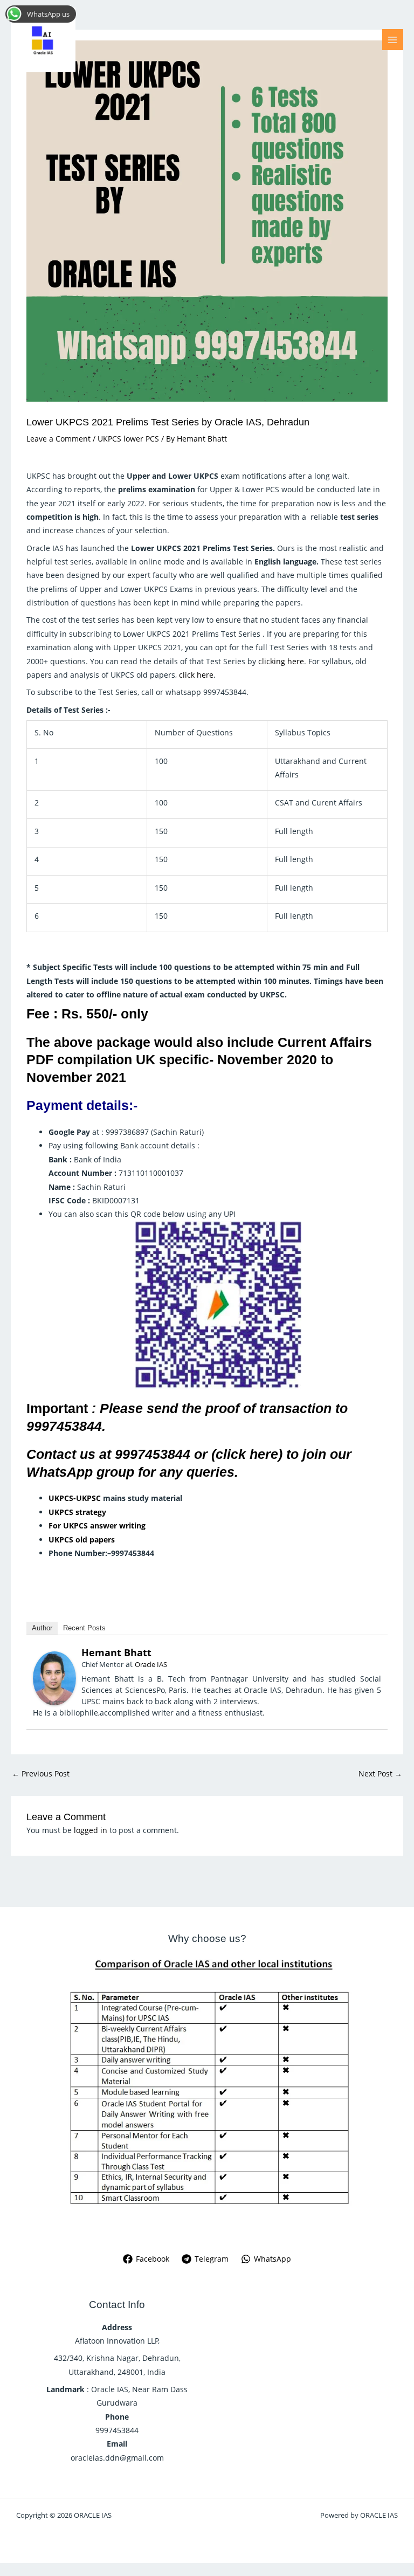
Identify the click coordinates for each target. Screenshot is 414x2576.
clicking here (281, 661)
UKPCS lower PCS (128, 439)
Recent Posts (84, 1628)
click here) (249, 1454)
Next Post (380, 1773)
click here (196, 675)
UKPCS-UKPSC (75, 1498)
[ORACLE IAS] (43, 40)
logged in (91, 1830)
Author (42, 1628)
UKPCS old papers (82, 1540)
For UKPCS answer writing (97, 1525)
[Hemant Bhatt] (54, 1678)
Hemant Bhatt (116, 1652)
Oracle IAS (151, 1664)
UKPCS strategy (77, 1512)
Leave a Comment (58, 439)
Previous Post (41, 1773)
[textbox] (218, 1525)
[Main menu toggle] (393, 40)
